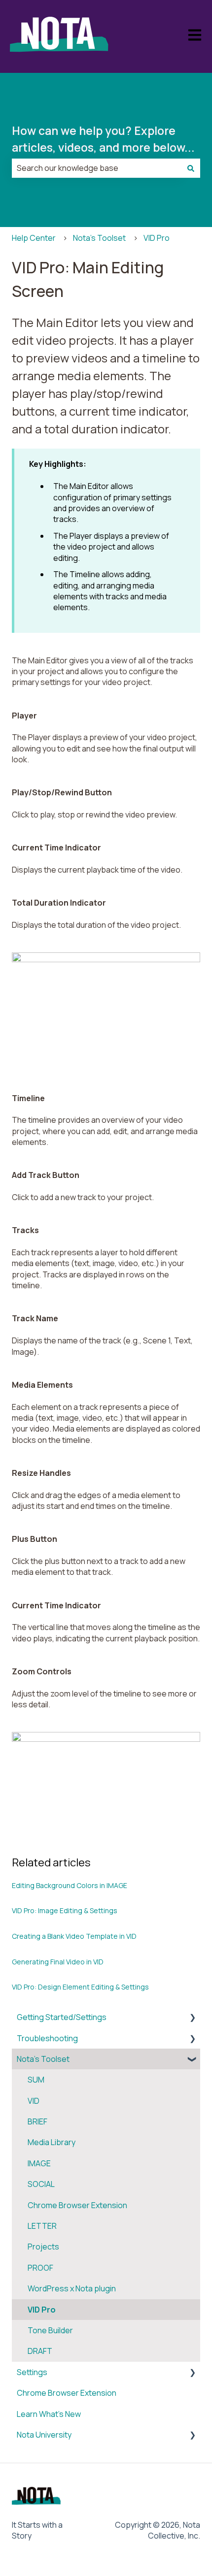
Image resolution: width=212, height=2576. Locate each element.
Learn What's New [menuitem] (49, 2414)
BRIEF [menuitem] (37, 2121)
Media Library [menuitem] (52, 2142)
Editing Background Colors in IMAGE (70, 1885)
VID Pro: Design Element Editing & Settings (80, 1987)
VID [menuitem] (34, 2101)
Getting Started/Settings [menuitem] (62, 2017)
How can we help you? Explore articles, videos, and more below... (103, 139)
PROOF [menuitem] (40, 2268)
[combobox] (97, 168)
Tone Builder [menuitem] (50, 2330)
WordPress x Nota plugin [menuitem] (72, 2288)
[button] (192, 2018)
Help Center (34, 238)
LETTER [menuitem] (42, 2226)
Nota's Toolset (99, 238)
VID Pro (157, 238)
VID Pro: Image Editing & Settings (65, 1910)
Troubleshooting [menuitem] (47, 2038)
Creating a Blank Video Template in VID (74, 1936)
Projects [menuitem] (43, 2247)
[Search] (191, 168)
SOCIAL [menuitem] (41, 2184)
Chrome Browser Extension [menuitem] (77, 2205)
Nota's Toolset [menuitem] (43, 2059)
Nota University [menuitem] (44, 2435)
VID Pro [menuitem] (42, 2310)
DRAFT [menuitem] (40, 2351)
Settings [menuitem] (32, 2372)
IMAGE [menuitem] (39, 2163)
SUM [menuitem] (36, 2080)
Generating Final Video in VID (58, 1962)
